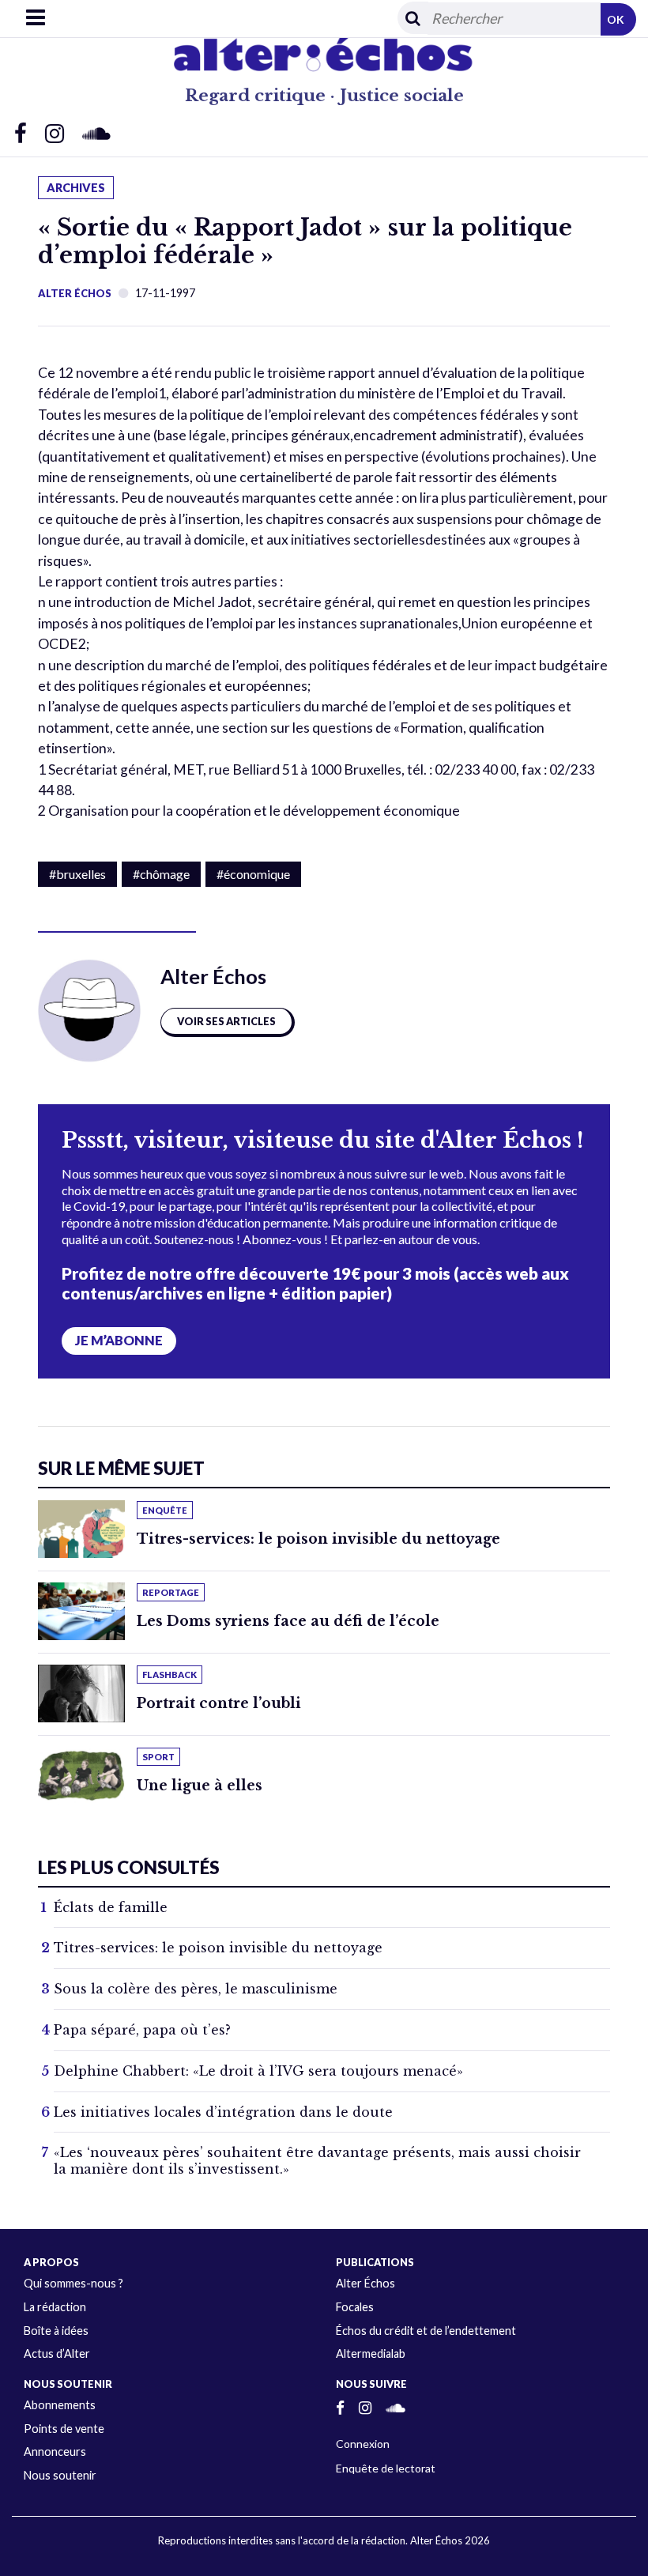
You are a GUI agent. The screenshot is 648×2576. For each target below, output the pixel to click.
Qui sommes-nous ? (73, 2283)
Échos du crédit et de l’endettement (426, 2331)
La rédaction (55, 2307)
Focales (355, 2307)
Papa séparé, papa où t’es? (142, 2030)
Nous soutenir (60, 2475)
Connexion (363, 2444)
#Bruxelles (77, 874)
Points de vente (64, 2429)
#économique (253, 874)
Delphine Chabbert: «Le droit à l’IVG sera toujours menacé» (258, 2071)
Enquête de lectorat (386, 2468)
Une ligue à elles (200, 1786)
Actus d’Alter (57, 2353)
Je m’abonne (119, 1341)
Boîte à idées (56, 2331)
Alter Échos (75, 293)
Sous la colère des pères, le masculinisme (196, 1989)
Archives (76, 188)
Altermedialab (371, 2353)
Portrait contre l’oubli (219, 1703)
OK (616, 19)
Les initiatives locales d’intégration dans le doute (223, 2112)
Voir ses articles (226, 1021)
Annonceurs (55, 2452)
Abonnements (60, 2405)
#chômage (161, 874)
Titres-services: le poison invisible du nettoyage (318, 1539)
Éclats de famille (111, 1907)
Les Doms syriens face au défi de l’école (288, 1621)
